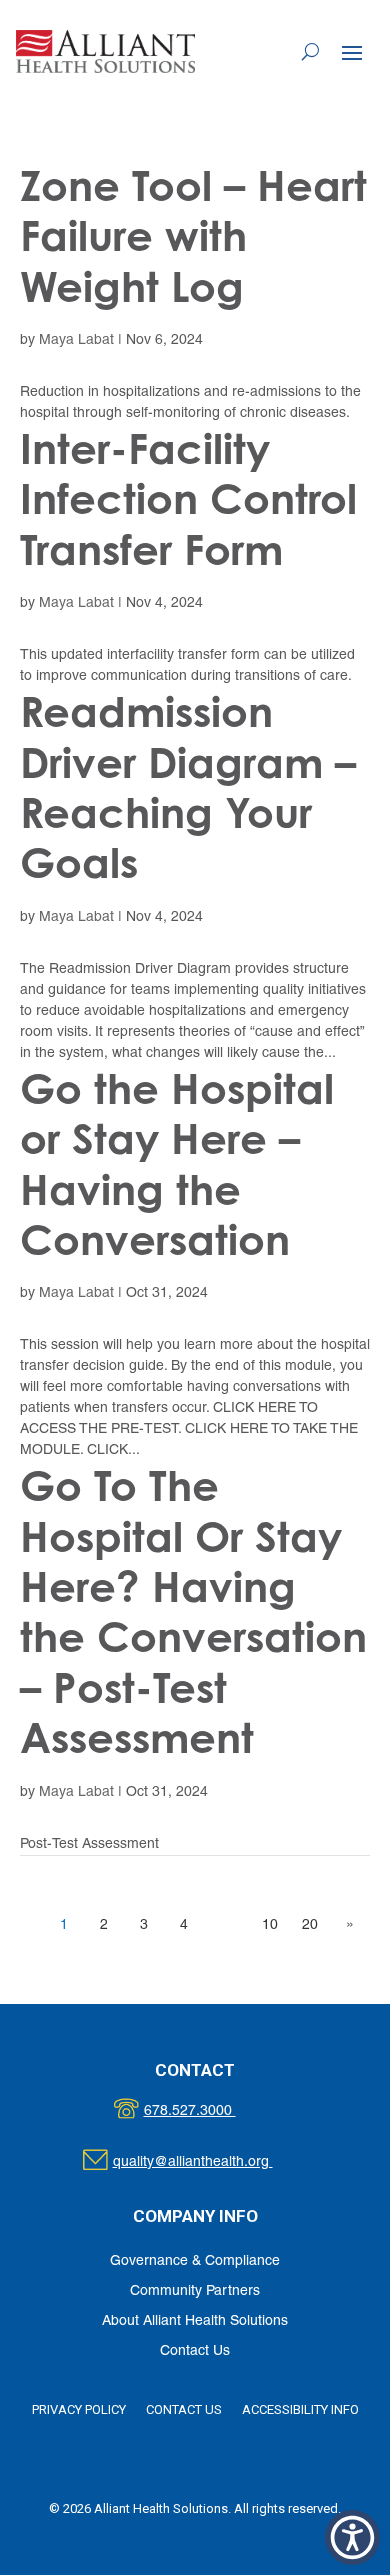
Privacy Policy (79, 2409)
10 (270, 1925)
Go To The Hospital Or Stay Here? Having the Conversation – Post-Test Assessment (193, 1611)
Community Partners (195, 2291)
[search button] (310, 51)
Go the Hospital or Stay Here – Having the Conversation (177, 1164)
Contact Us (195, 2351)
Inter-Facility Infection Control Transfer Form (188, 499)
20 (310, 1925)
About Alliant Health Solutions (195, 2321)
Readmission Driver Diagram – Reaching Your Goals (188, 787)
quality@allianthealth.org (210, 2162)
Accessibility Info (300, 2409)
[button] (352, 52)
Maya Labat (76, 340)
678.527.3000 (210, 2111)
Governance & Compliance (195, 2261)
